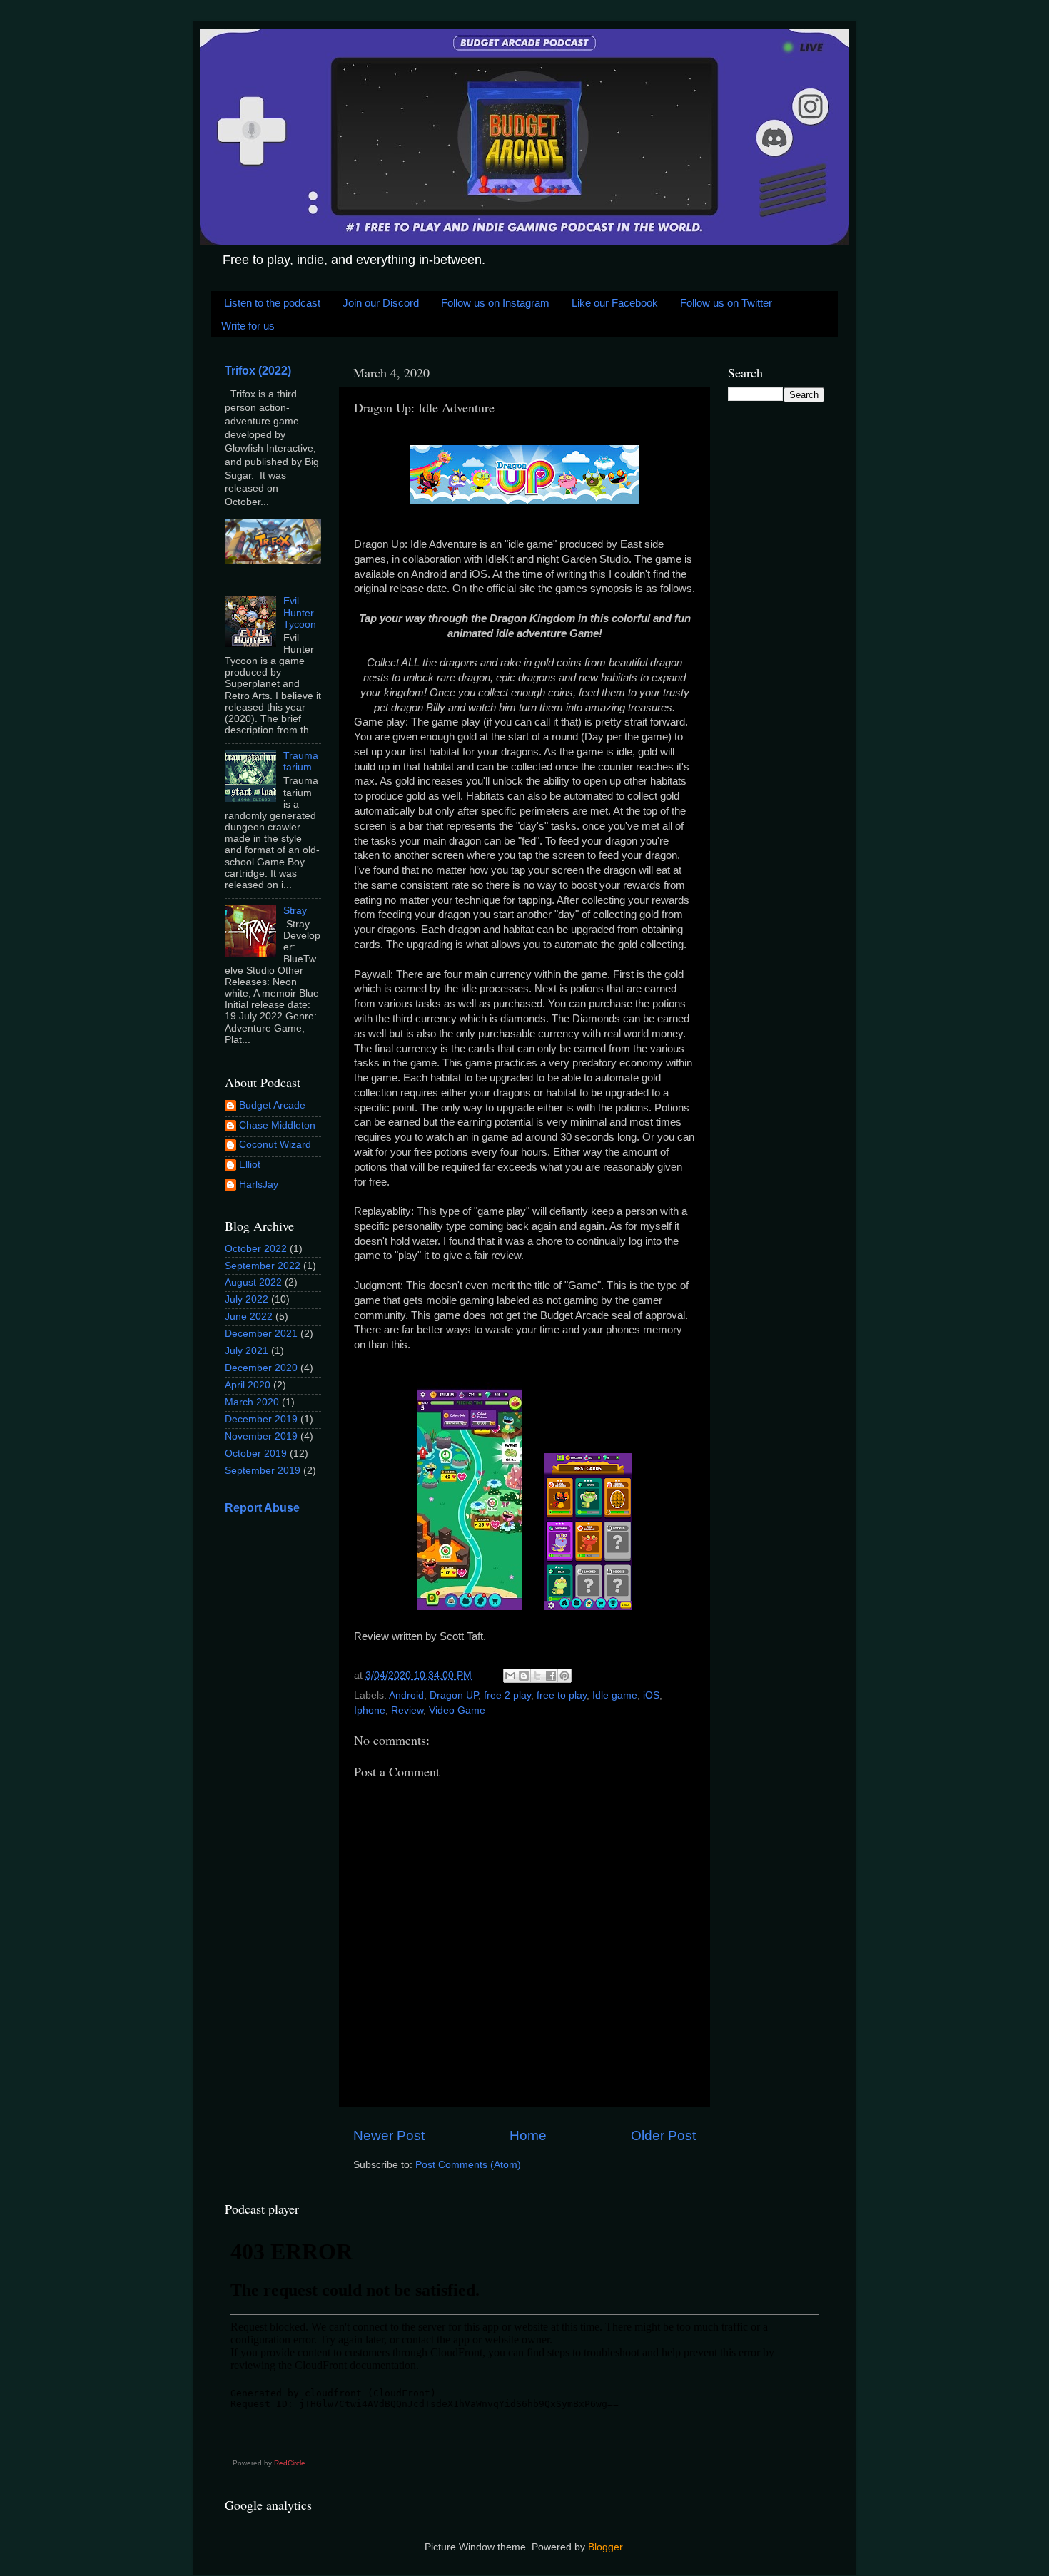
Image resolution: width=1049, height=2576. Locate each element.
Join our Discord (381, 303)
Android (406, 1695)
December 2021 (261, 1334)
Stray (295, 911)
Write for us (248, 326)
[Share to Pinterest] (564, 1676)
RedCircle (290, 2463)
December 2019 (261, 1419)
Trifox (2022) (258, 371)
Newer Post (389, 2135)
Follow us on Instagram (495, 303)
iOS (651, 1695)
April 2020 (248, 1385)
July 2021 (247, 1351)
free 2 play (507, 1695)
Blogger (605, 2547)
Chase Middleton (277, 1125)
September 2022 (263, 1266)
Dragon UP (454, 1695)
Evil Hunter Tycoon (300, 612)
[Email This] (510, 1676)
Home (528, 2135)
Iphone (370, 1710)
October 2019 (256, 1454)
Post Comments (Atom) (468, 2165)
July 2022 (247, 1299)
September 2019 (263, 1471)
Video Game (457, 1710)
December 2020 (261, 1368)
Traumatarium (301, 762)
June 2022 (249, 1317)
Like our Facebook (615, 303)
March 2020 (252, 1402)
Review (407, 1710)
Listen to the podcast (272, 303)
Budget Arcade (272, 1105)
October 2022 (256, 1249)
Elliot (250, 1165)
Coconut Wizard (275, 1145)
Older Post (663, 2135)
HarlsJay (259, 1185)
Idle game (615, 1695)
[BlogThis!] (524, 1676)
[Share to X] (537, 1676)
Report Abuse (262, 1508)
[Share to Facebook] (551, 1676)
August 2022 (253, 1282)
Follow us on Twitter (726, 303)
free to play (562, 1695)
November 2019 (261, 1436)
